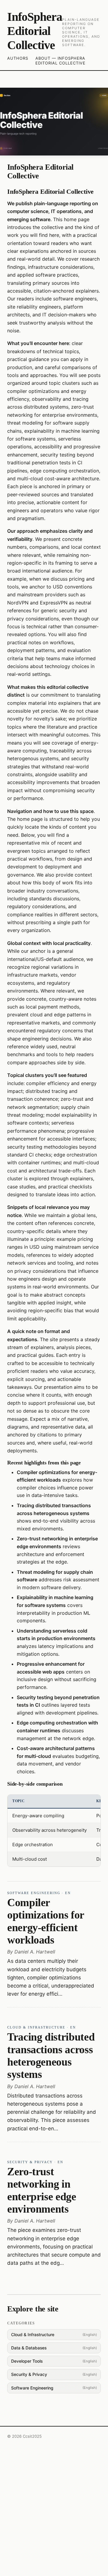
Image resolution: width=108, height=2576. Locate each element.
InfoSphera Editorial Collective (35, 31)
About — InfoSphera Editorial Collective (60, 61)
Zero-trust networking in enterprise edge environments (42, 2190)
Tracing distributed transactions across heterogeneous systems (51, 2056)
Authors (18, 58)
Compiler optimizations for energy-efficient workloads (46, 1921)
